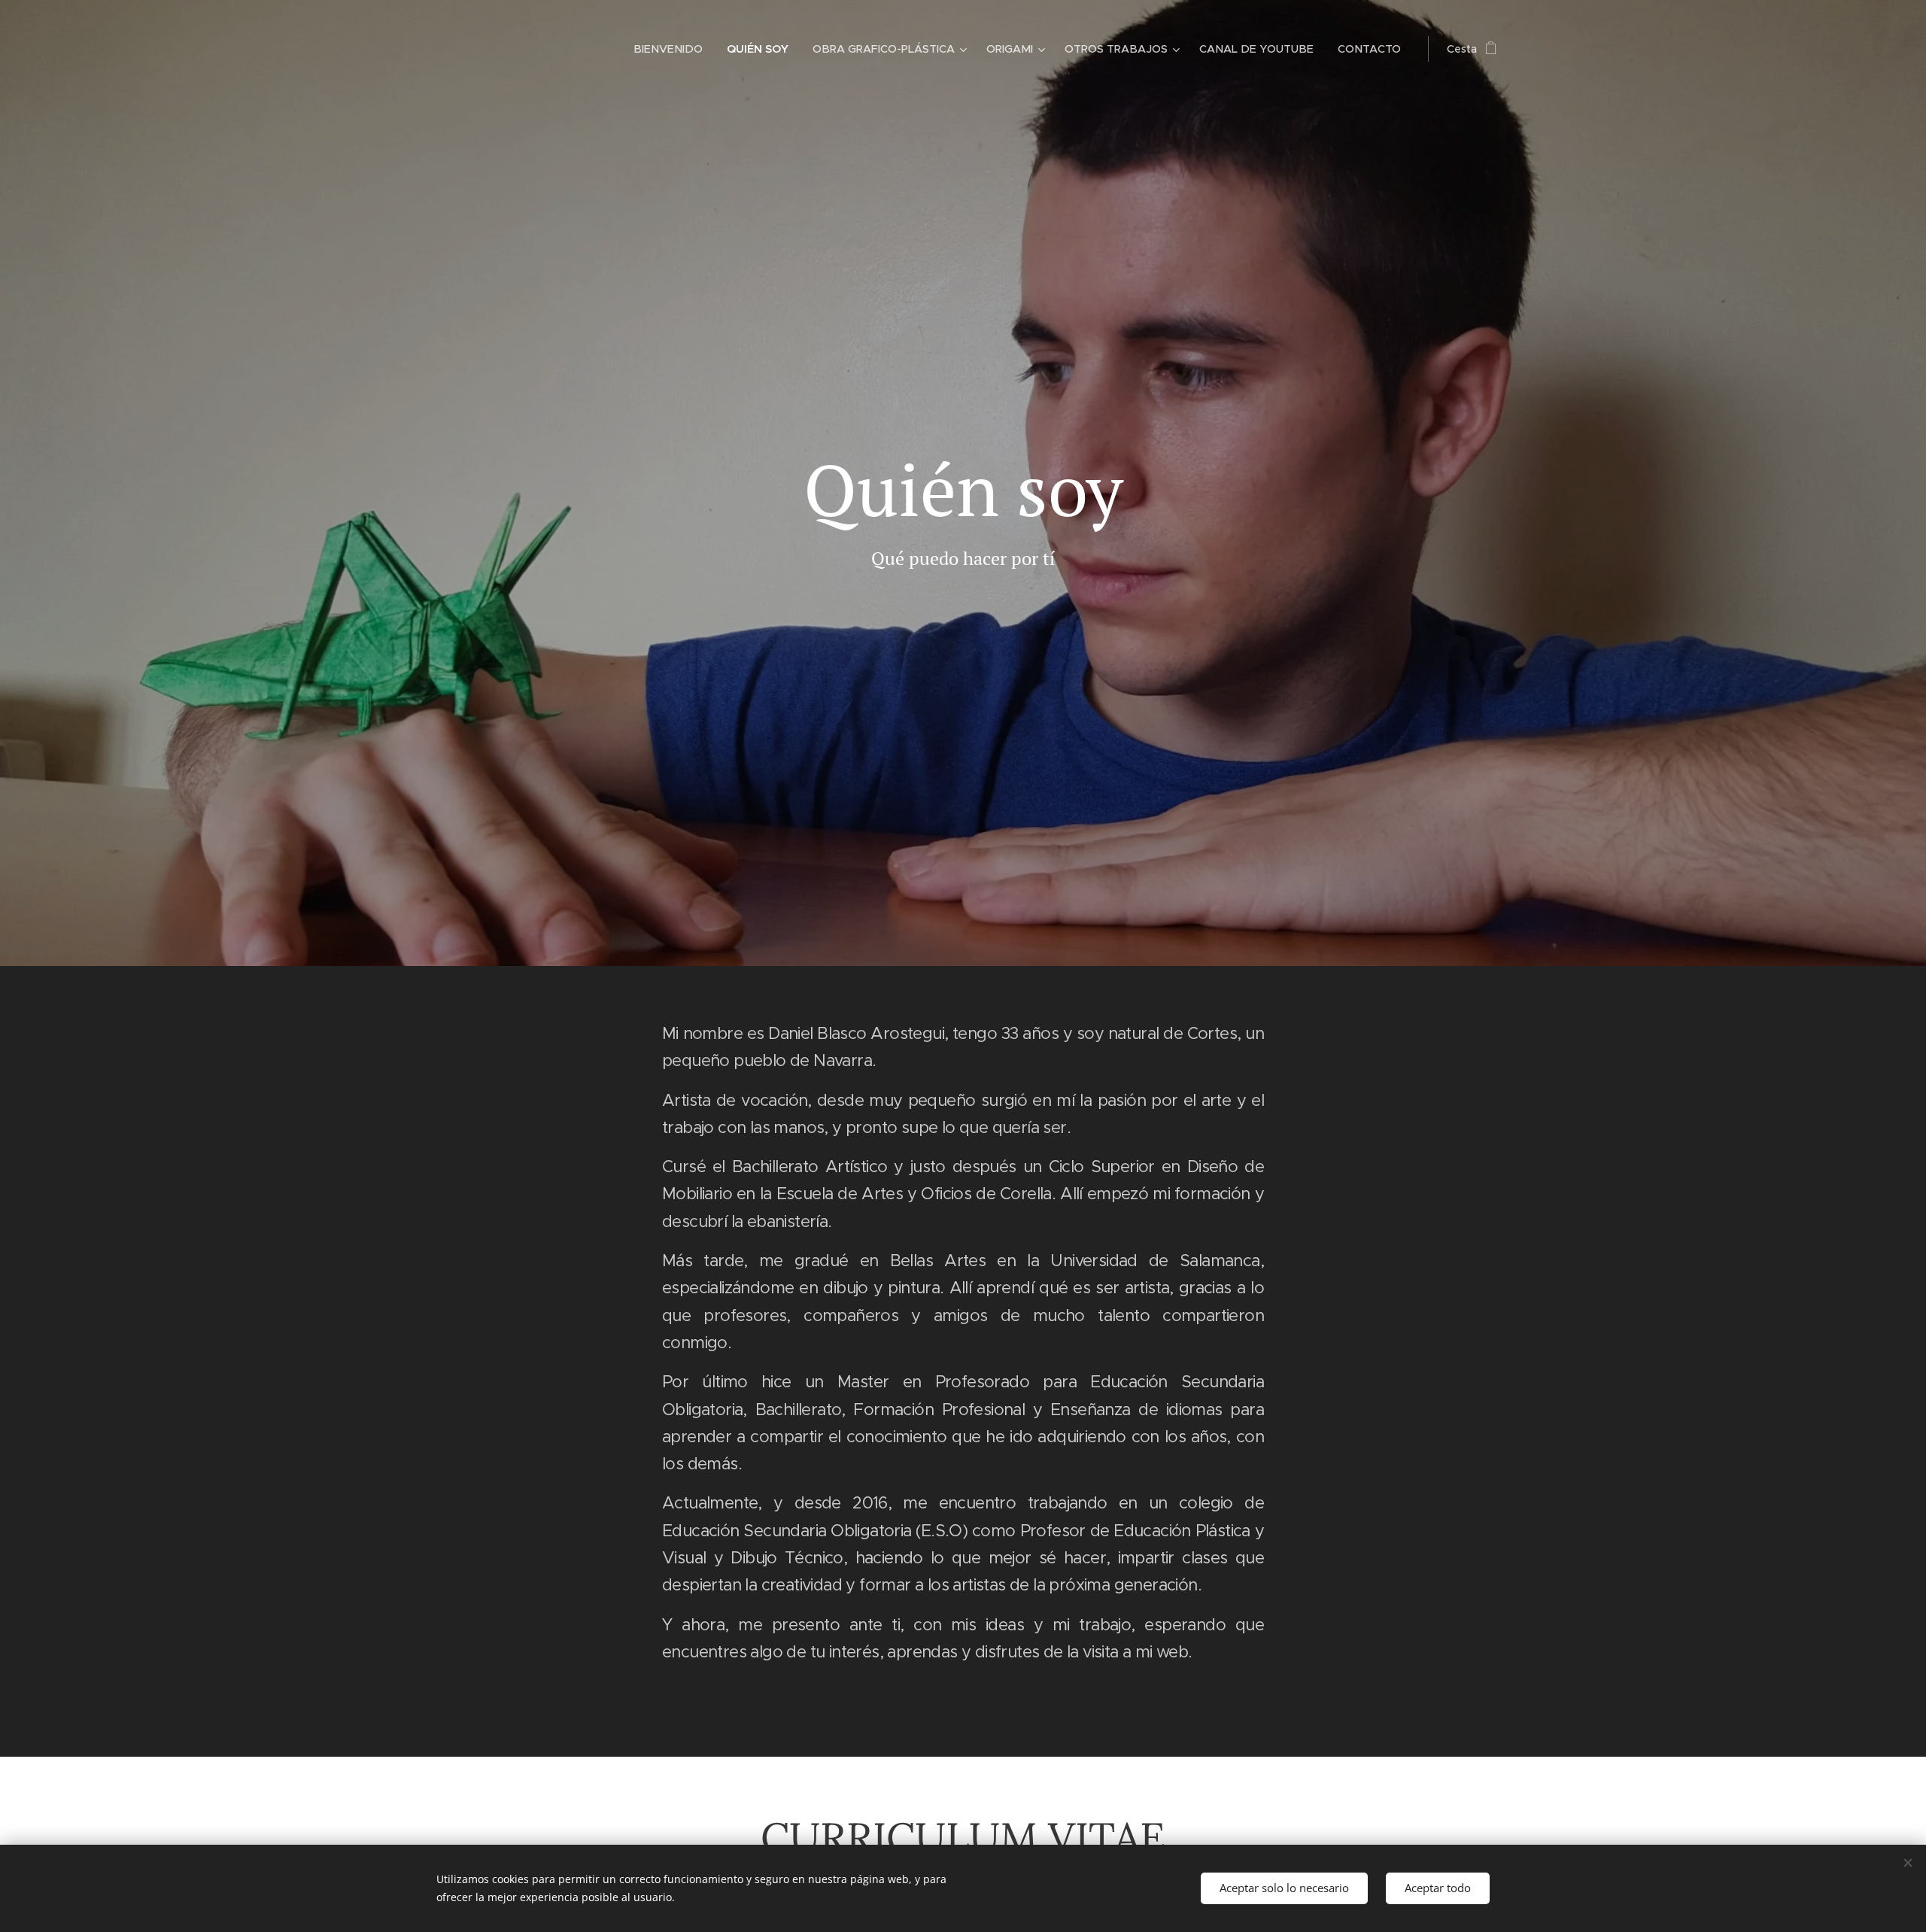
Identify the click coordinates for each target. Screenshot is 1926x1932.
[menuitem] (672, 49)
